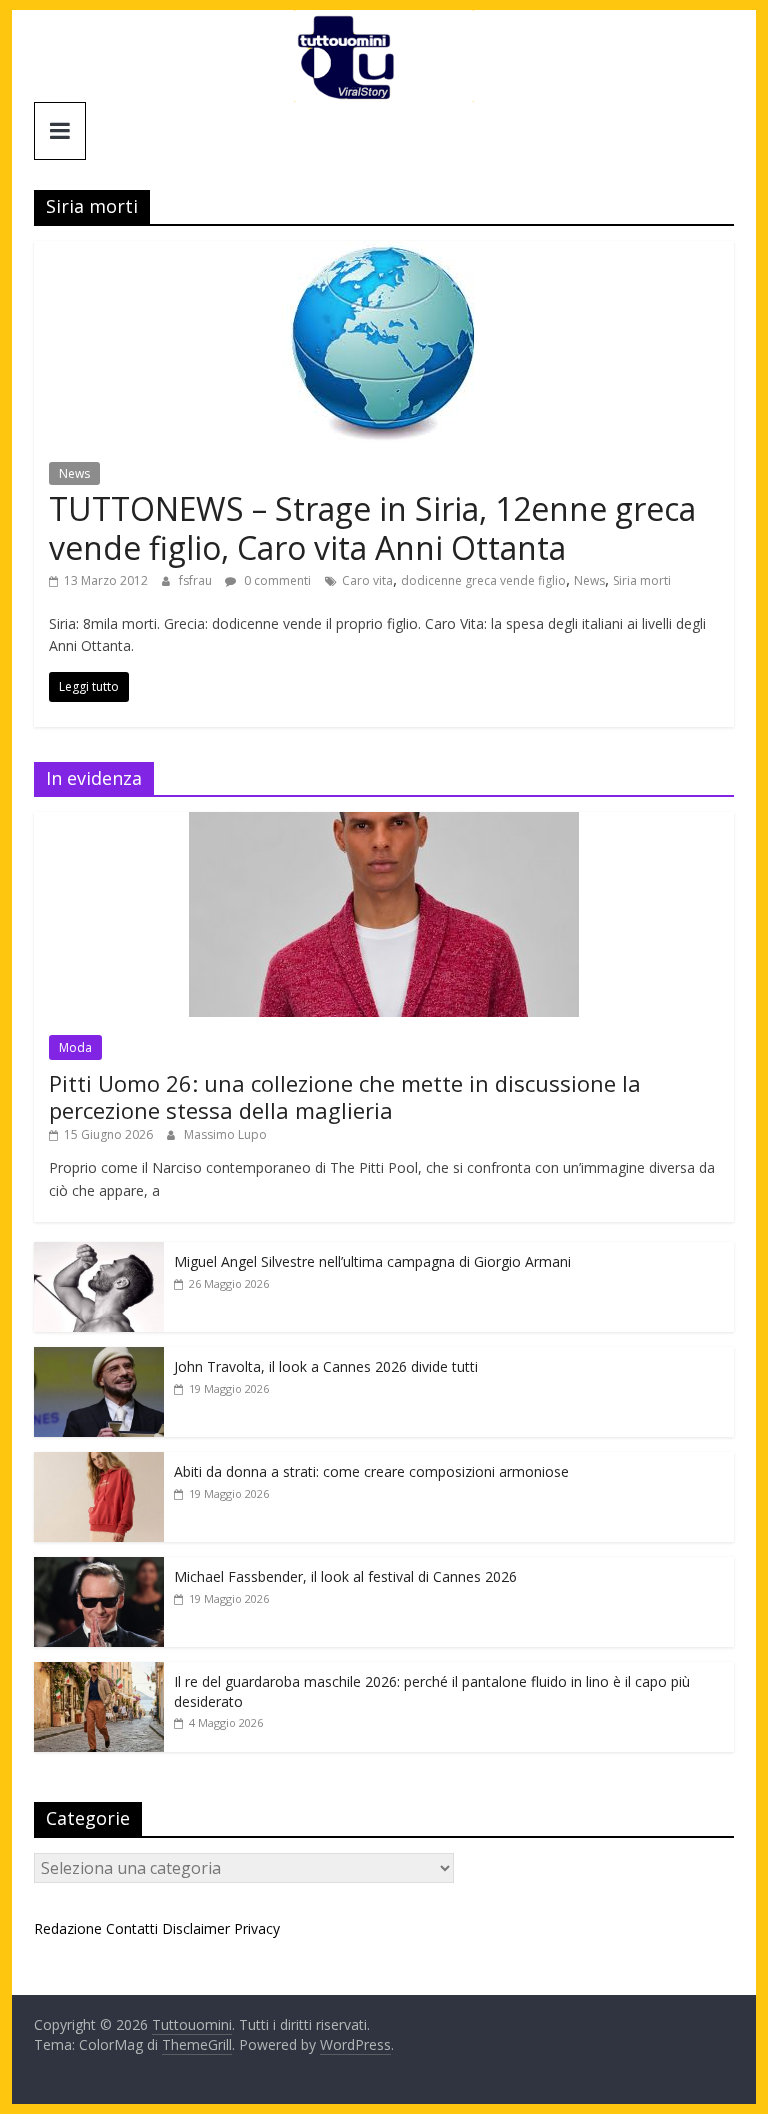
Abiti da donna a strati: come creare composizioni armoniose (371, 1471)
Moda (75, 1047)
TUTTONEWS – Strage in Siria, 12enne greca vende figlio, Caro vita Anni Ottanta (372, 527)
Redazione (68, 1928)
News (74, 473)
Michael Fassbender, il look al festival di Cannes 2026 (345, 1576)
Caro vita (367, 580)
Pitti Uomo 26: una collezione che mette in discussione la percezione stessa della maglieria (345, 1096)
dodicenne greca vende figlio (483, 580)
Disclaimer (196, 1928)
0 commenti (276, 580)
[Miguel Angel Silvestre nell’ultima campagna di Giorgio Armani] (99, 1252)
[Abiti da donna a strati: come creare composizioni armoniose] (99, 1462)
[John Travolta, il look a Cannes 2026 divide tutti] (99, 1357)
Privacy (257, 1928)
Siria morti (642, 580)
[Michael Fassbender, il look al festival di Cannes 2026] (99, 1567)
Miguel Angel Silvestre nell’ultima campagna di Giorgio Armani (372, 1261)
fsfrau (197, 580)
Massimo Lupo (225, 1134)
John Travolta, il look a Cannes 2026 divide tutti (326, 1366)
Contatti (132, 1928)
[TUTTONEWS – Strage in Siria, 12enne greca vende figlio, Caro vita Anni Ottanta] (384, 253)
